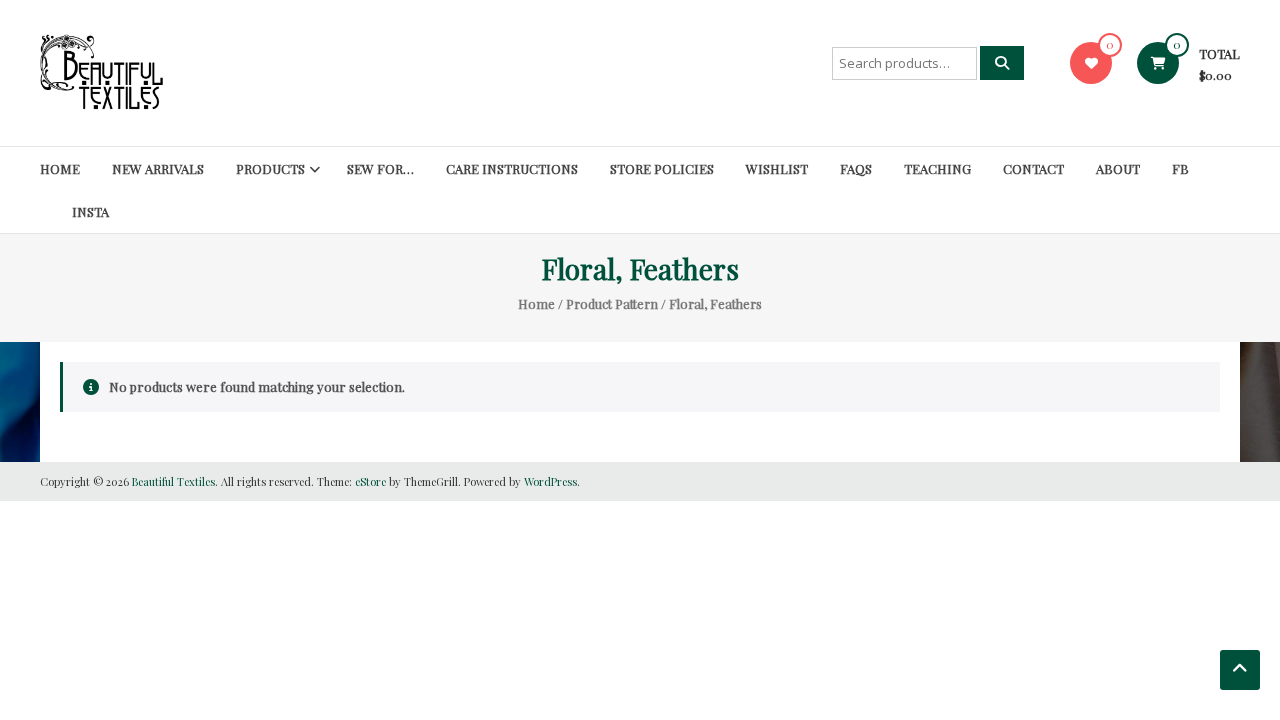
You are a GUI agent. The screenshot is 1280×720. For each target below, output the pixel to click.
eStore (370, 481)
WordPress (550, 481)
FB (1180, 168)
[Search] (1002, 63)
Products (270, 168)
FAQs (856, 168)
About (1118, 168)
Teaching (937, 168)
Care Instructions (512, 168)
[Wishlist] (1091, 62)
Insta (90, 211)
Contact (1033, 168)
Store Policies (662, 168)
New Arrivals (158, 168)
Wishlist (777, 168)
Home (60, 168)
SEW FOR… (380, 168)
